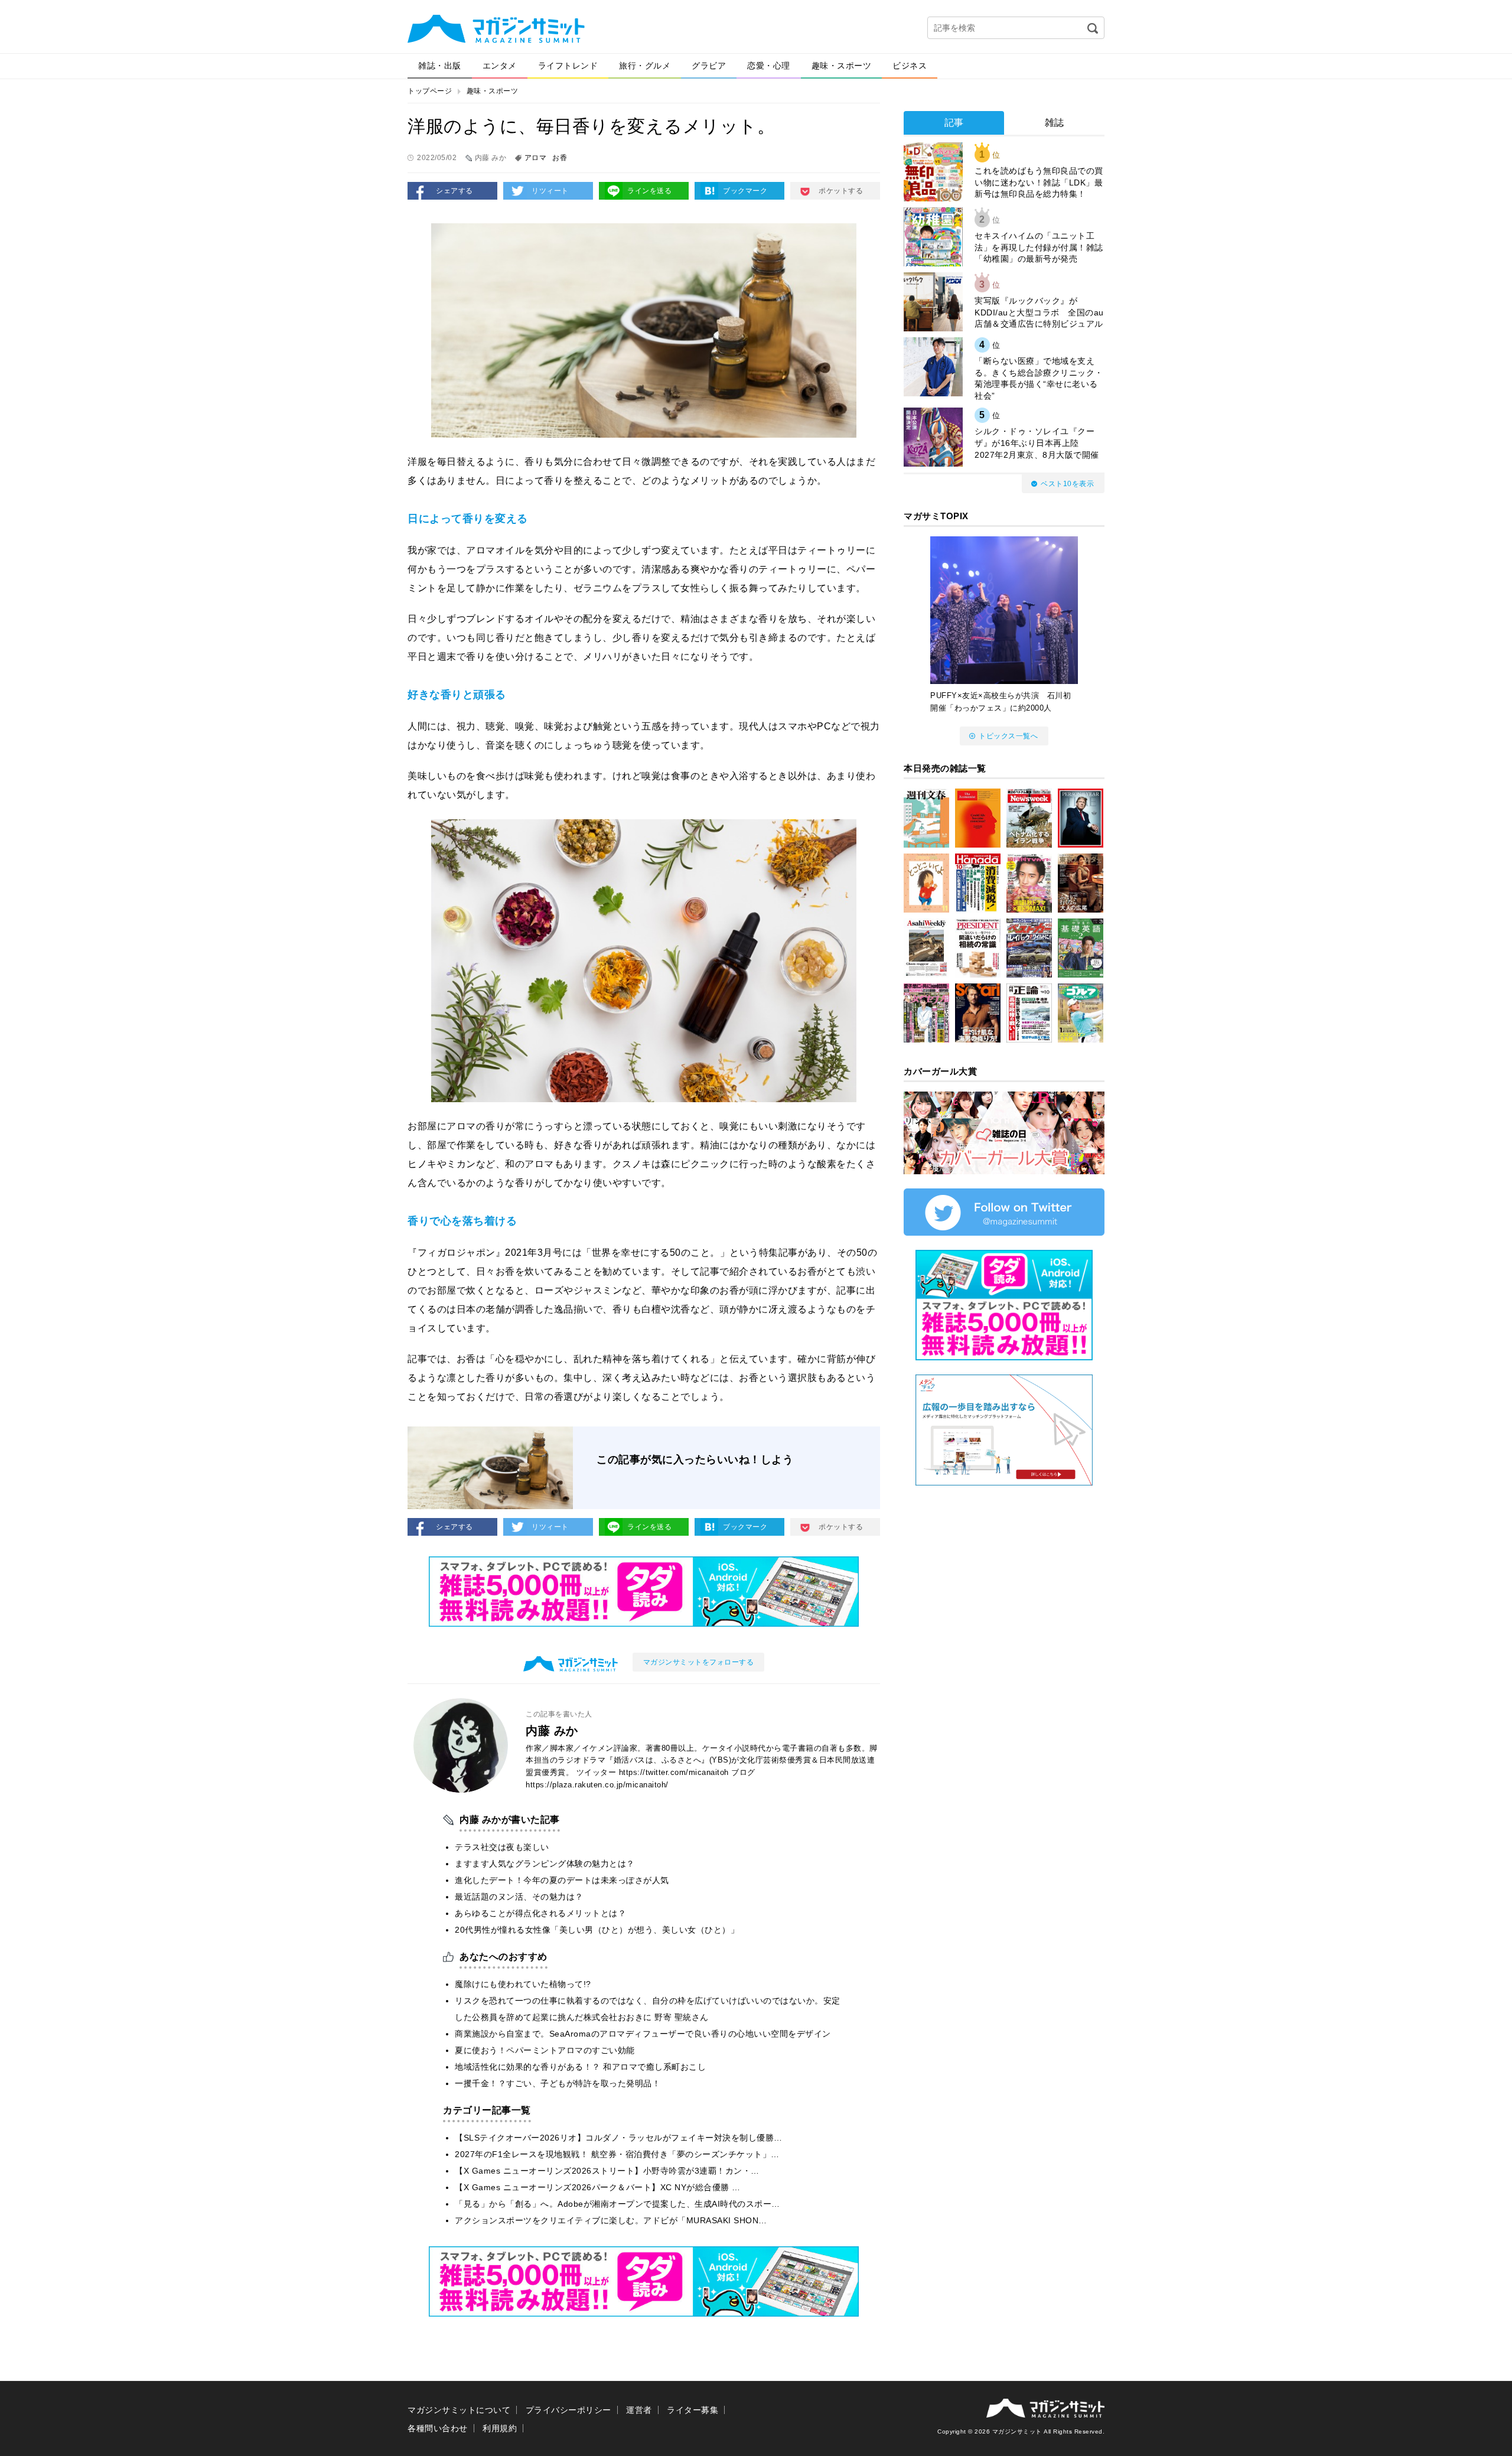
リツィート (550, 191)
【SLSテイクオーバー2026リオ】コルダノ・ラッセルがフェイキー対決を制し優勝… (619, 2138)
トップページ (430, 91)
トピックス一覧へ (1008, 736)
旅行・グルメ (645, 66)
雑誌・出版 (440, 66)
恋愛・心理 (769, 66)
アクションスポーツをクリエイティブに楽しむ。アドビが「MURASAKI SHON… (611, 2220)
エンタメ (500, 66)
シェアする (454, 191)
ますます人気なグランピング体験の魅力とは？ (545, 1864)
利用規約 (500, 2428)
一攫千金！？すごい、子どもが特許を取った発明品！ (558, 2083)
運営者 (639, 2410)
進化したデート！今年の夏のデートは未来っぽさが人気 (562, 1880)
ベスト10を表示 (1067, 484)
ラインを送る (649, 191)
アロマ (536, 158)
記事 (954, 123)
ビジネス (910, 66)
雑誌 (1055, 123)
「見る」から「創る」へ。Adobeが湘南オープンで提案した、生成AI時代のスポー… (617, 2204)
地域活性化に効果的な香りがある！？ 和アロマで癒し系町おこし (580, 2067)
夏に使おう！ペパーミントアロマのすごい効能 (545, 2050)
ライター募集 (693, 2410)
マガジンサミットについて (459, 2410)
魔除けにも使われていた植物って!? (523, 1984)
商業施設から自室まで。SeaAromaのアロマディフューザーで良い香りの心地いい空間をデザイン (643, 2034)
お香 (560, 158)
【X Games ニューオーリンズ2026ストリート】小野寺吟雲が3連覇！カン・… (607, 2171)
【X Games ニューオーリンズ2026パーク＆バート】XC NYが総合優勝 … (598, 2187)
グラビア (709, 66)
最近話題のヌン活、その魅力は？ (519, 1897)
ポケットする (841, 191)
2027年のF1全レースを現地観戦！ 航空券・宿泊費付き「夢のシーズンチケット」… (617, 2154)
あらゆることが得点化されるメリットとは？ (540, 1913)
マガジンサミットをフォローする (699, 1662)
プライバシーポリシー (568, 2410)
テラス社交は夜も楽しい (502, 1847)
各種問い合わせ (438, 2428)
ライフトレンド (568, 66)
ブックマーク (745, 191)
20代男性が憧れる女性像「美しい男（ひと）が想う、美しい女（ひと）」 (597, 1930)
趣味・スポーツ (842, 66)
